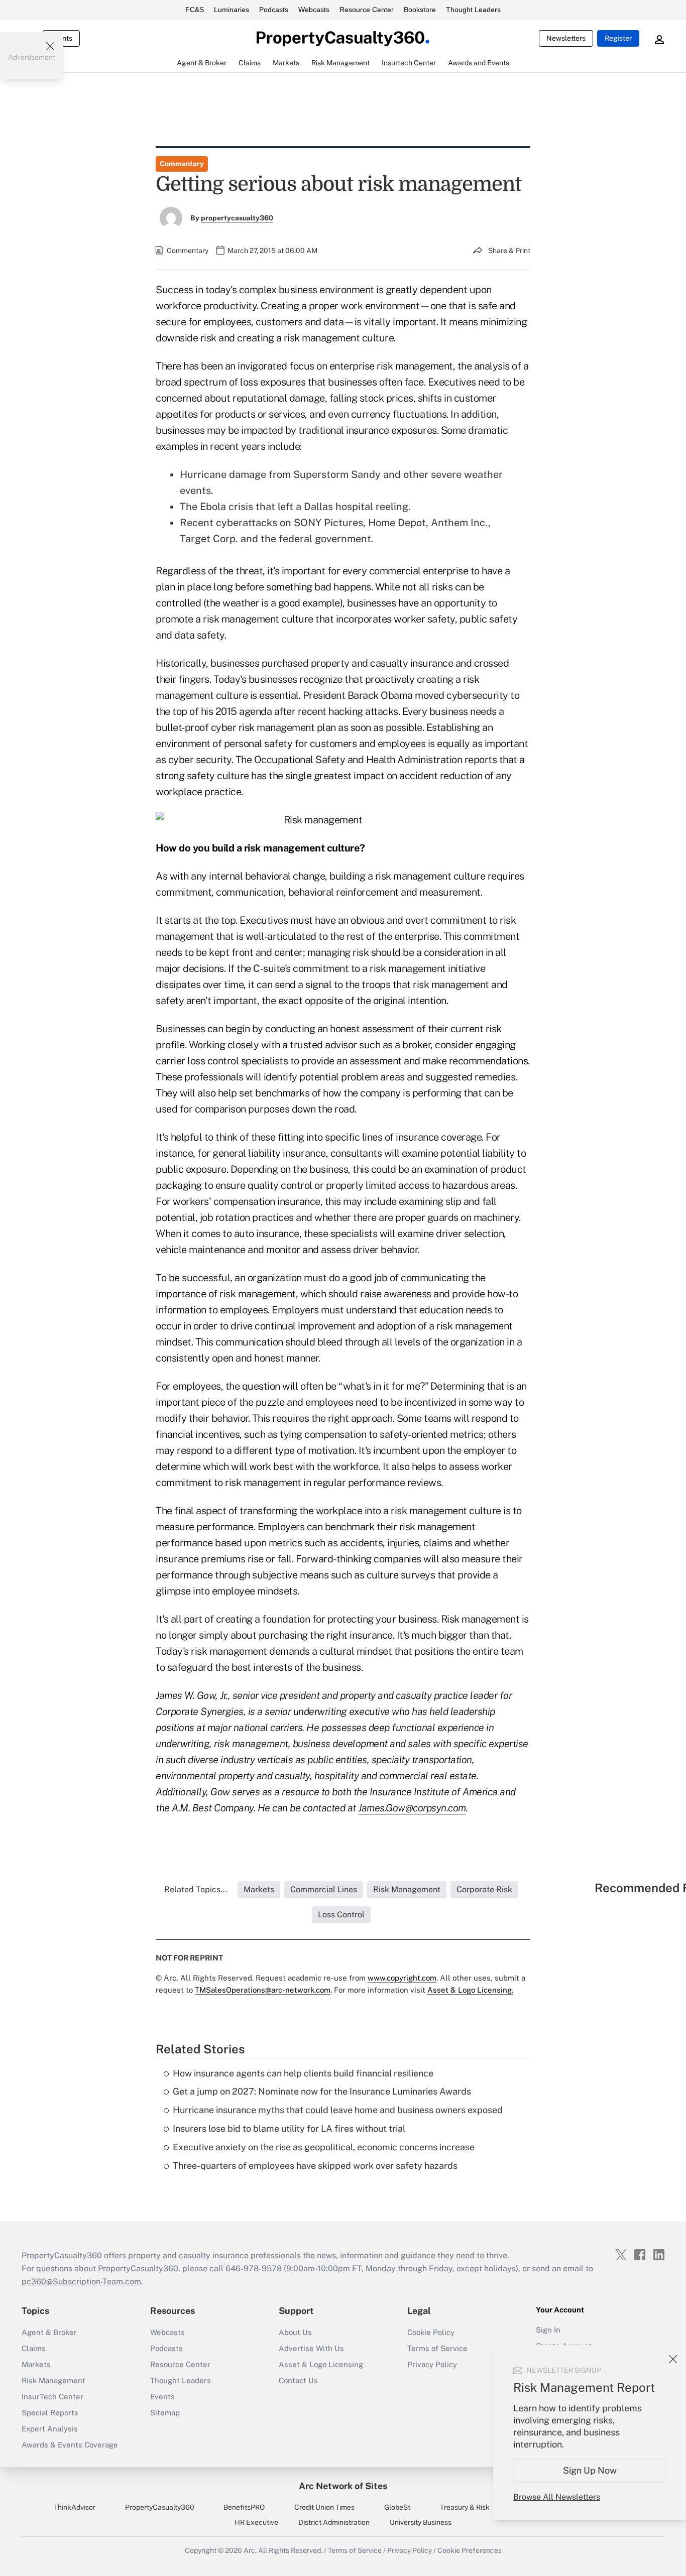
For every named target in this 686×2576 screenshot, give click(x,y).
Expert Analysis (50, 2429)
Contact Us (298, 2380)
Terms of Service (437, 2348)
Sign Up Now (590, 2470)
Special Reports (50, 2413)
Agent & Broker (49, 2332)
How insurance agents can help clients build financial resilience (303, 2073)
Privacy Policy (432, 2364)
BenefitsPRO (244, 2507)
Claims (34, 2348)
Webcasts (314, 10)
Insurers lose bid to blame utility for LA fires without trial (289, 2128)
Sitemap (165, 2413)
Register (618, 38)
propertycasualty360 (237, 218)
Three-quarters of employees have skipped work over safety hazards (315, 2166)
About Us (295, 2332)
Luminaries (232, 10)
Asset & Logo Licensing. (470, 1990)
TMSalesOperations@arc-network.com (263, 1990)
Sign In (548, 2330)
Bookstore (420, 10)
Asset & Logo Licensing (321, 2364)
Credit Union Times (324, 2507)
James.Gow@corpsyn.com (412, 1808)
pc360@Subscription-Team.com (81, 2282)
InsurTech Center (52, 2397)
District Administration (334, 2522)
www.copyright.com (402, 1978)
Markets (36, 2364)
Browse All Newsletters (557, 2497)
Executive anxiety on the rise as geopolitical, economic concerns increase (324, 2147)
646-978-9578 (254, 2268)
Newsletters (566, 38)
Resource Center (367, 10)
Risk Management (53, 2380)
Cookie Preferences (470, 2550)
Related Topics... (196, 1889)
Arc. (250, 2550)
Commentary (182, 164)
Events (162, 2397)
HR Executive (256, 2522)
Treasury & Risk (465, 2507)
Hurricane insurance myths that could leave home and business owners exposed (338, 2110)
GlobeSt (397, 2507)
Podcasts (274, 10)
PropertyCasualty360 (160, 2507)
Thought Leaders (473, 10)
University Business (421, 2522)
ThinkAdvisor (75, 2507)
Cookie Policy (431, 2332)
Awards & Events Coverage (70, 2445)
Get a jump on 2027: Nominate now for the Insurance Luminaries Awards (322, 2091)
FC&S (195, 10)
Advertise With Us (311, 2348)
